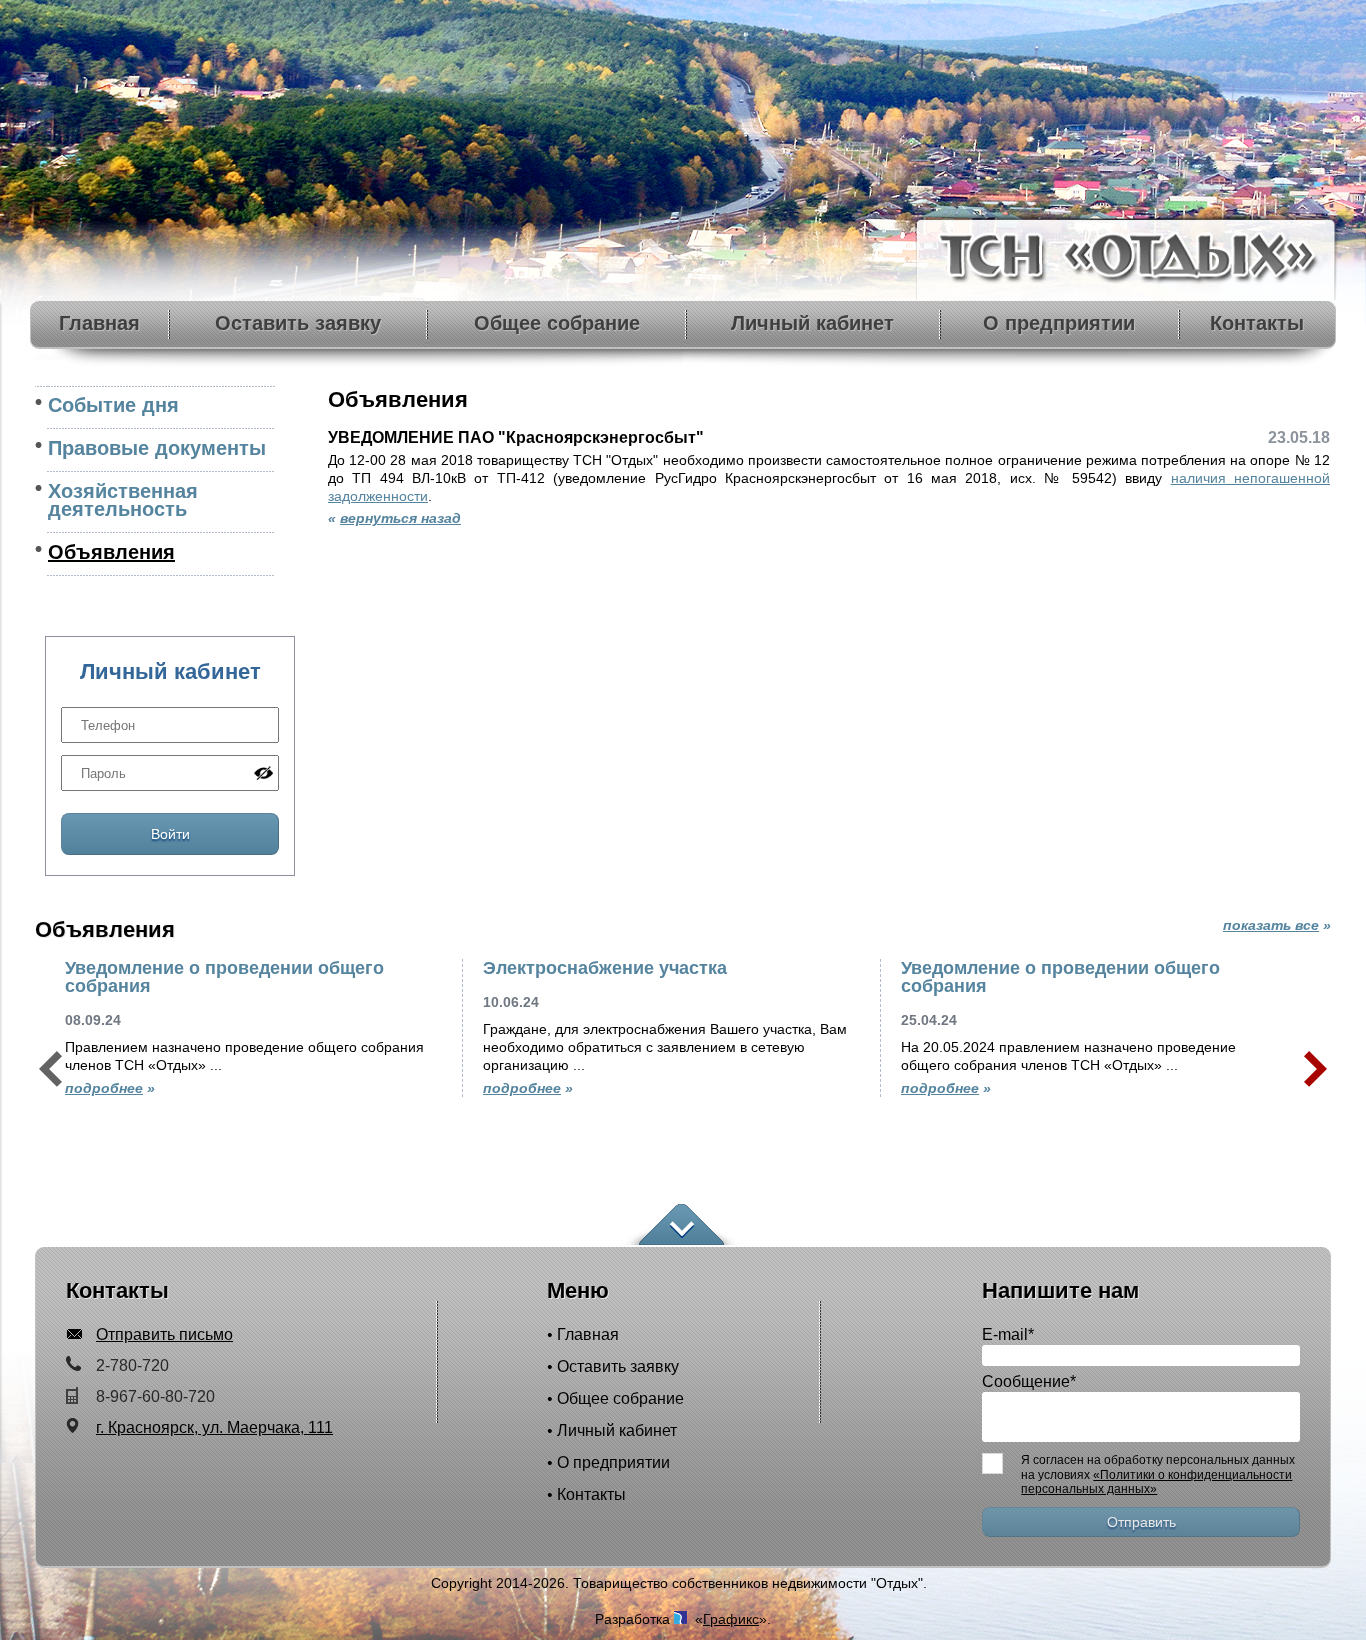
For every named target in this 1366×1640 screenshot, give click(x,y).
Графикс (731, 1619)
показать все (1271, 925)
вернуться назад (400, 518)
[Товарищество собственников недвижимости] (1128, 295)
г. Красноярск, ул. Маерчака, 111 (214, 1427)
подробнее (104, 1088)
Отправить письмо (164, 1334)
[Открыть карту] (681, 1226)
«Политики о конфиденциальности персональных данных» (1156, 1482)
